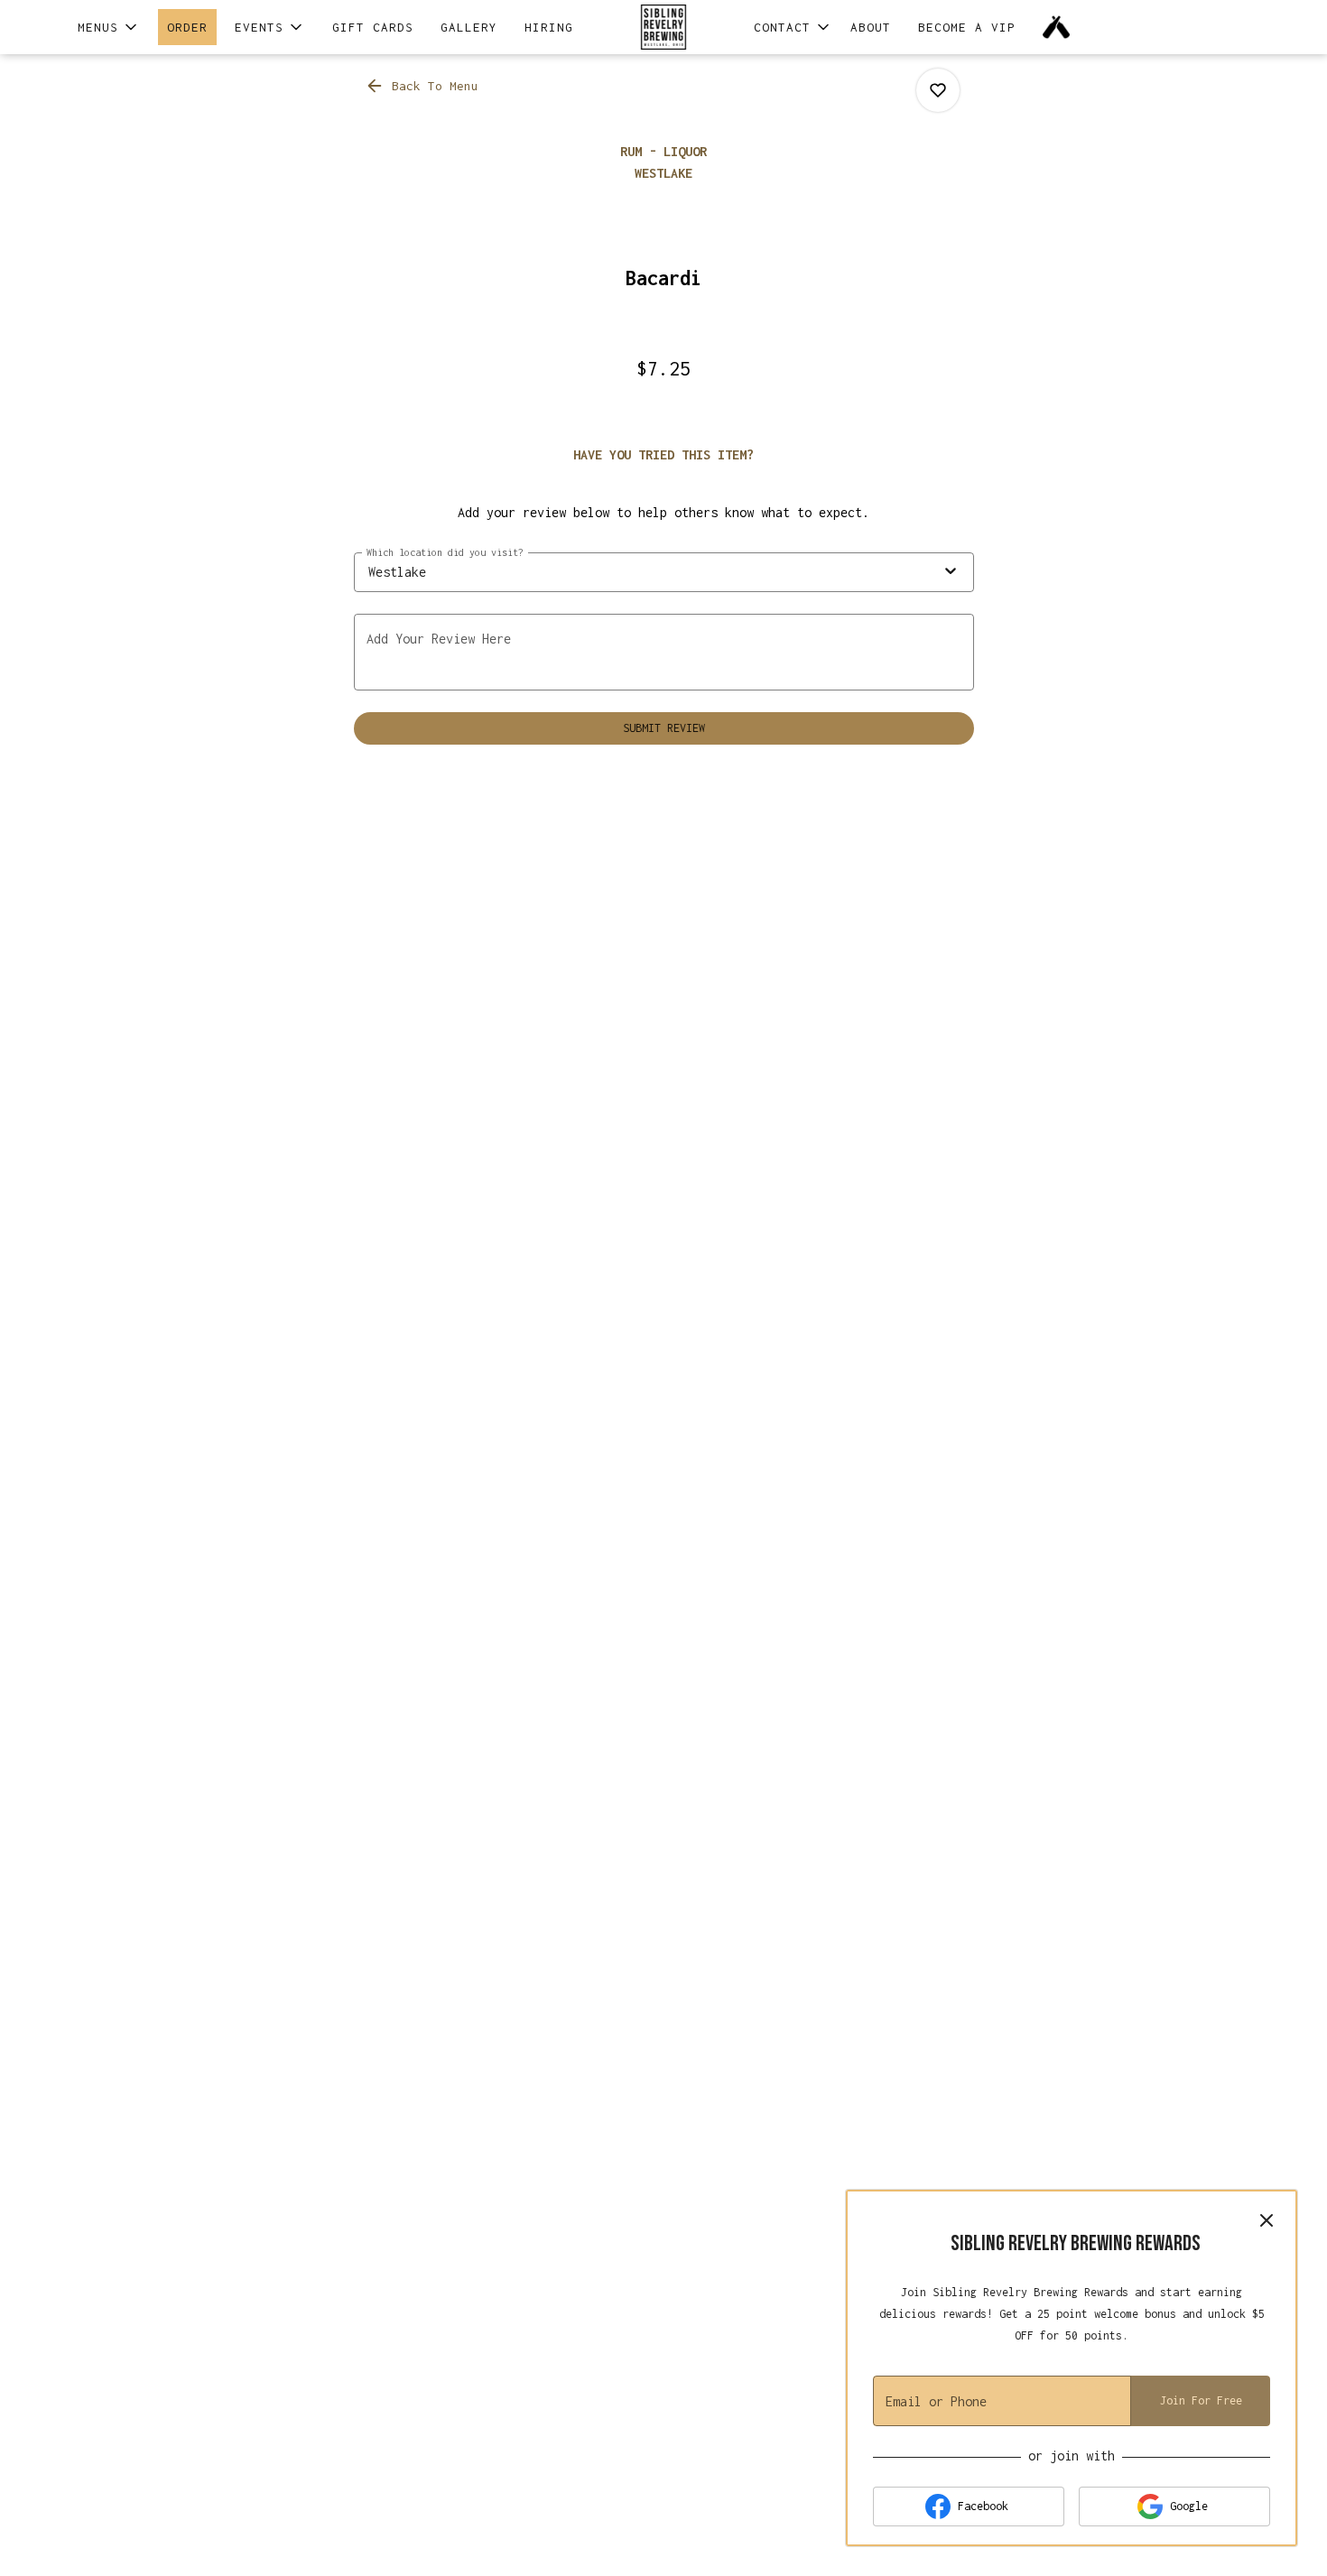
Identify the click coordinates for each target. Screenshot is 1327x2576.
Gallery (469, 27)
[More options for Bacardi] (938, 90)
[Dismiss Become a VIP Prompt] (1267, 2220)
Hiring (549, 27)
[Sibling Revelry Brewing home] (663, 27)
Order (187, 27)
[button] (109, 27)
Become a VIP (967, 27)
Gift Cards (373, 27)
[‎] (1060, 27)
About (871, 27)
